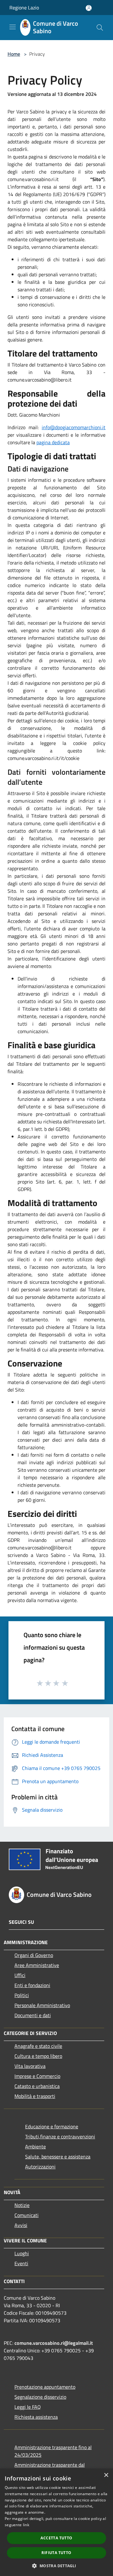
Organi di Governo (34, 1955)
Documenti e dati (33, 2015)
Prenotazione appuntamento (45, 2387)
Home (14, 54)
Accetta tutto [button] (56, 2538)
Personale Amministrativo (42, 2005)
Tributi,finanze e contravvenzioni (60, 2136)
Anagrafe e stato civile (38, 2046)
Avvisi (21, 2225)
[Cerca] (100, 28)
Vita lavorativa (30, 2066)
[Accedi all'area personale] (89, 8)
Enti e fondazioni (32, 1985)
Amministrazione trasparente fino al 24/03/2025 (53, 2451)
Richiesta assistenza (36, 2417)
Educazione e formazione (52, 2126)
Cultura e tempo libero (38, 2056)
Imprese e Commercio (37, 2076)
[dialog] (56, 2522)
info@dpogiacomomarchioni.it (74, 427)
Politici (22, 1995)
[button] (56, 2566)
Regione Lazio (24, 8)
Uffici (20, 1975)
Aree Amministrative (37, 1965)
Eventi (21, 2263)
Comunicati (27, 2215)
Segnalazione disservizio (40, 2397)
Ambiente (35, 2147)
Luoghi (22, 2253)
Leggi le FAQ (28, 2407)
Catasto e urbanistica (37, 2086)
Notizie (22, 2205)
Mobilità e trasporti (35, 2096)
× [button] (106, 2475)
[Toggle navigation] (13, 27)
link (26, 2525)
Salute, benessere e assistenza (58, 2157)
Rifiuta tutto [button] (56, 2553)
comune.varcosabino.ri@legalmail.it (54, 2343)
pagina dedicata (53, 442)
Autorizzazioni (40, 2167)
